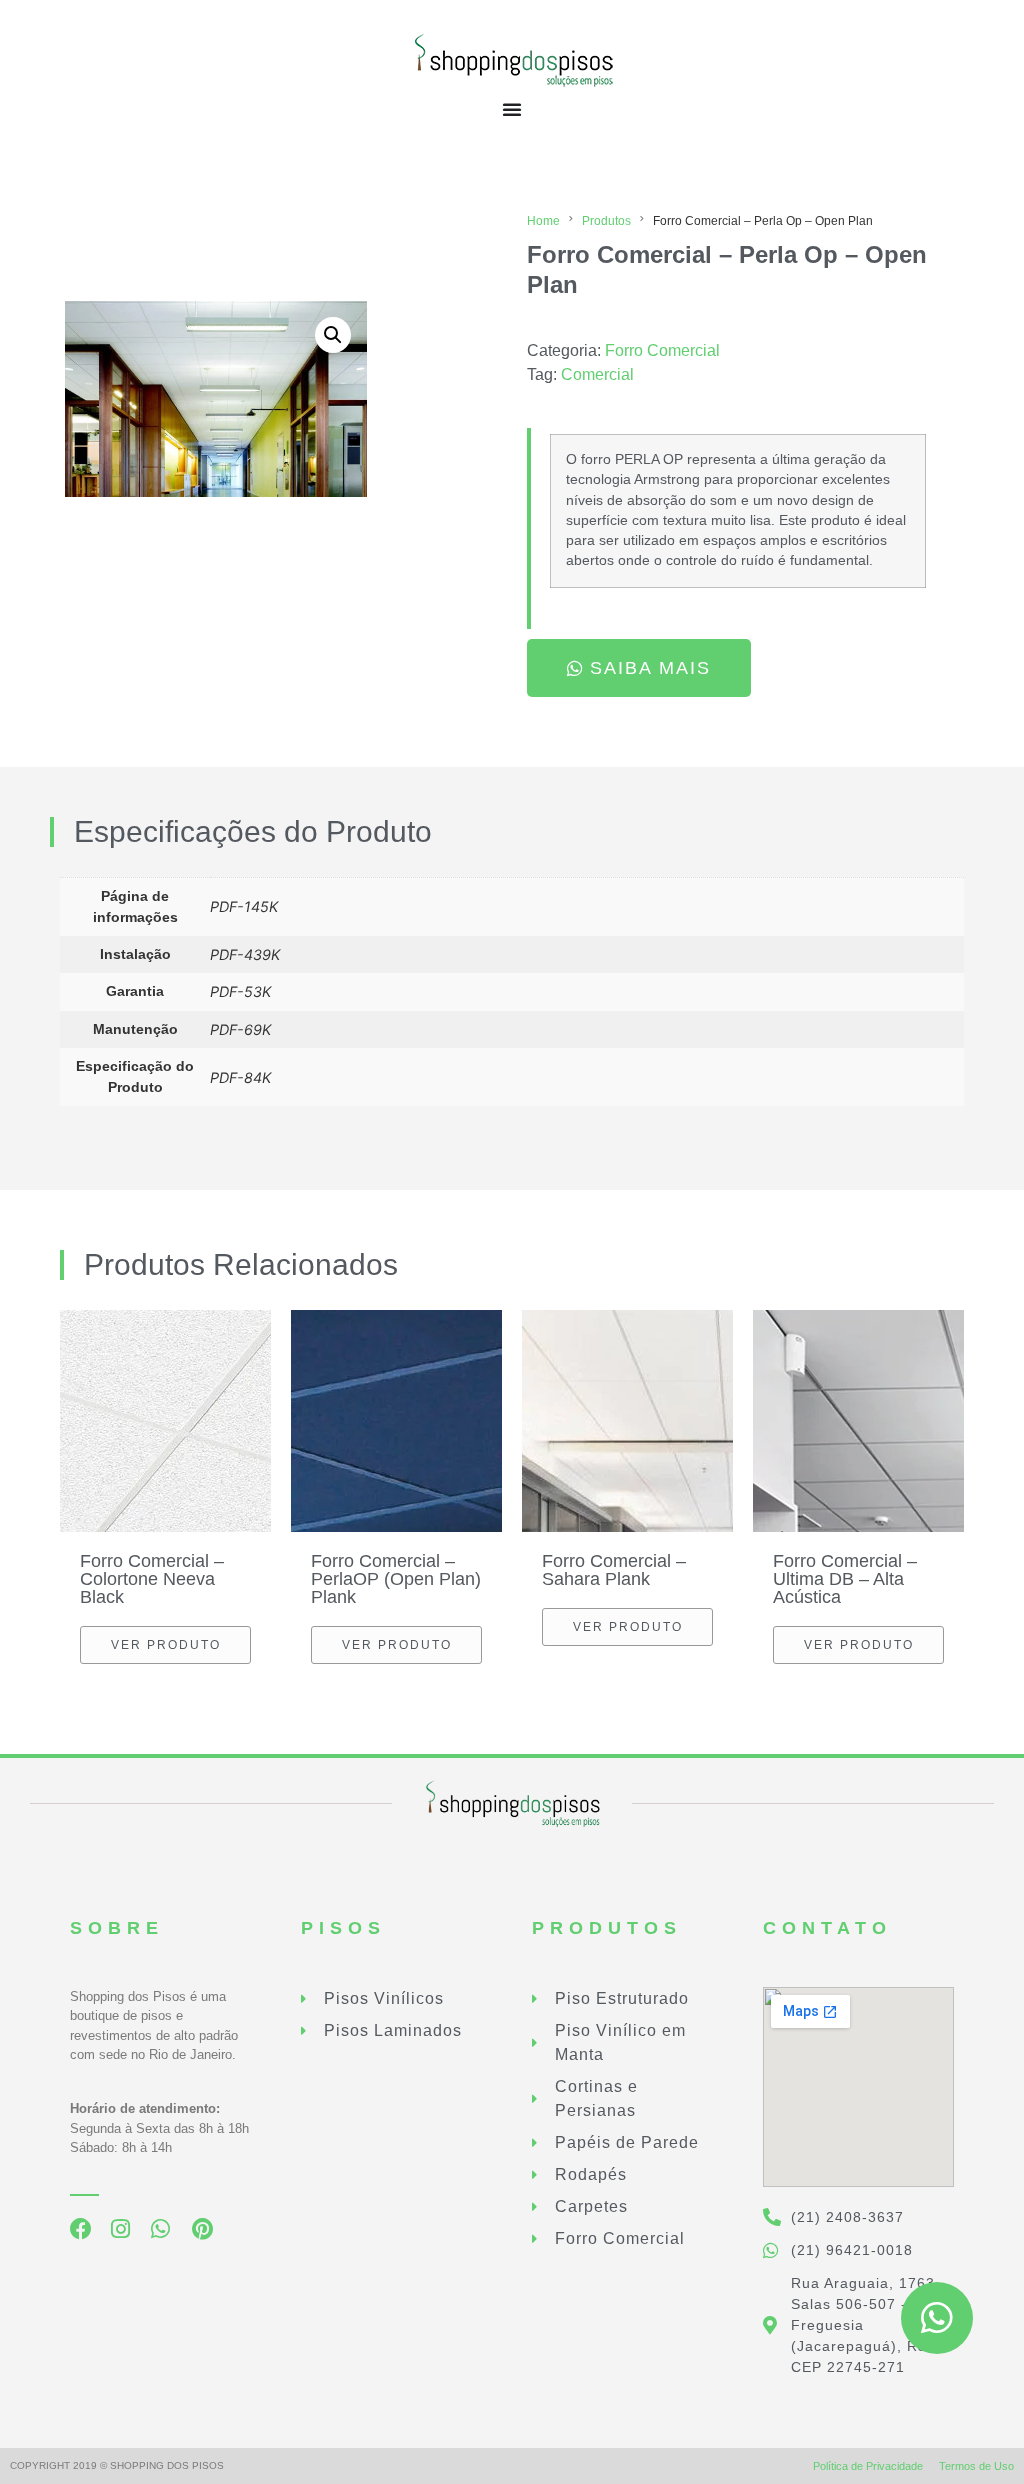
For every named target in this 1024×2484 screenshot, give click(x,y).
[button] (333, 335)
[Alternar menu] (512, 109)
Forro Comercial (662, 350)
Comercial (597, 374)
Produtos (606, 221)
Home (543, 221)
